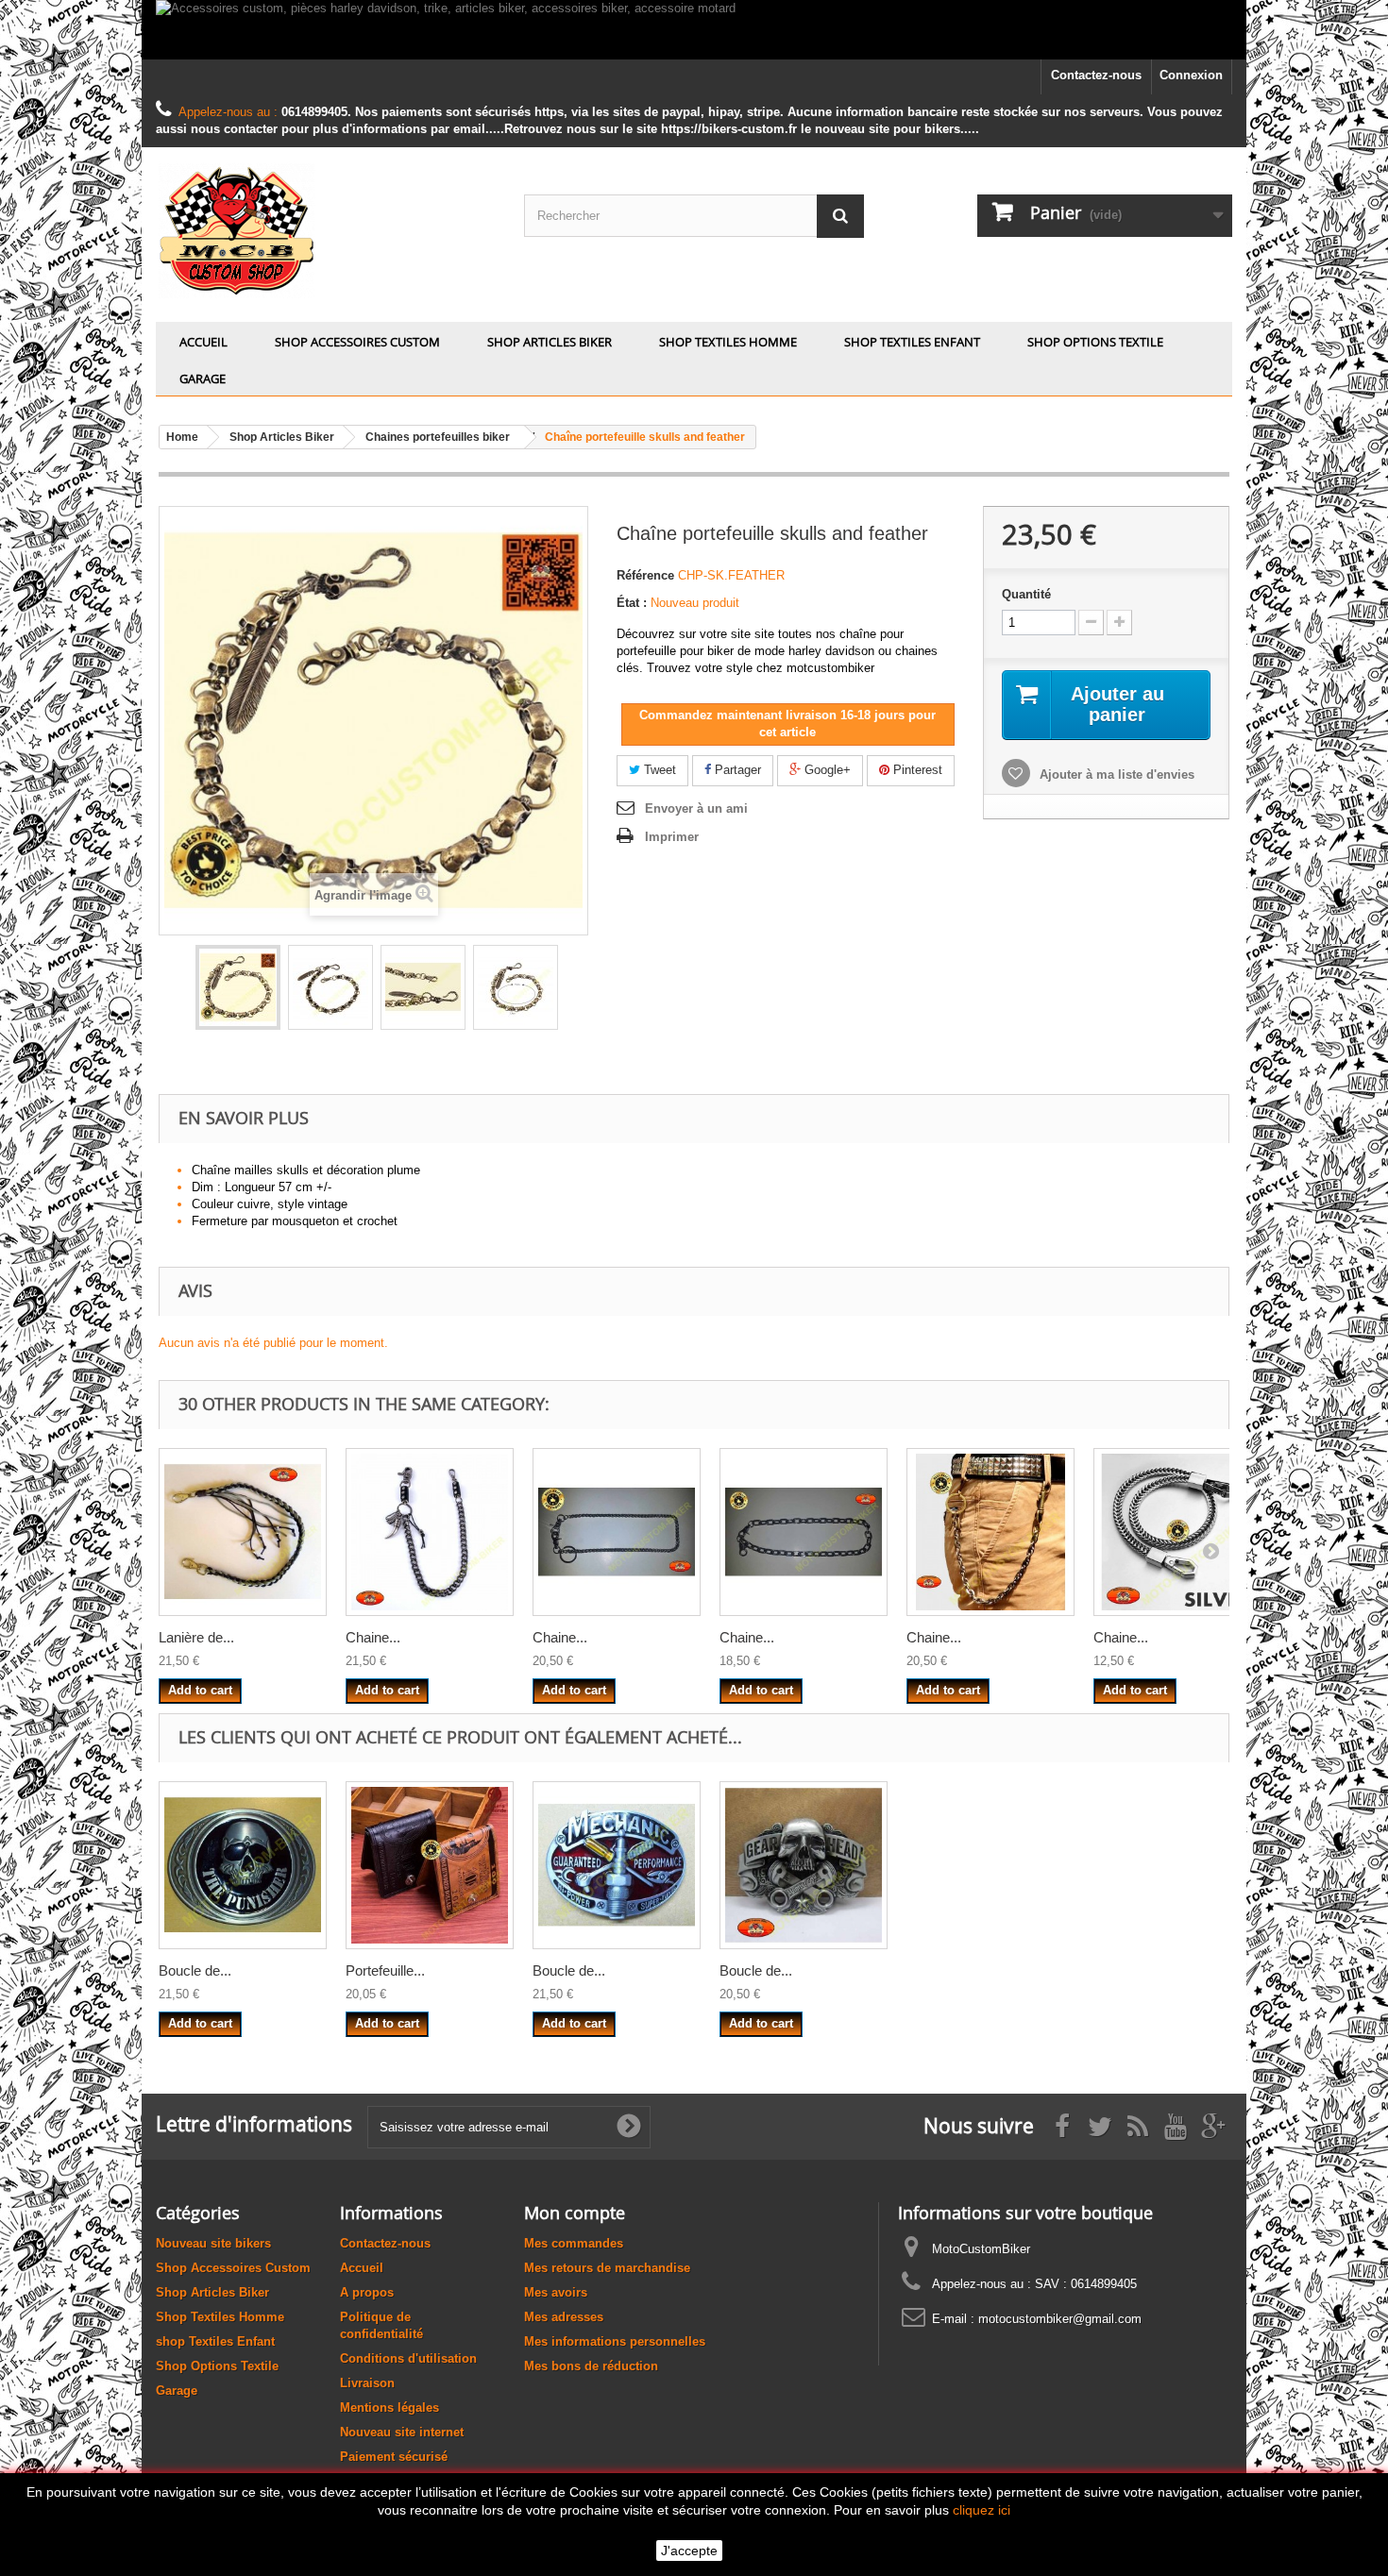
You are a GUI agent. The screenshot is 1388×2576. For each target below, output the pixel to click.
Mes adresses (564, 2317)
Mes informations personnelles (615, 2341)
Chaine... (373, 1637)
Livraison (367, 2383)
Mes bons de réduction (591, 2366)
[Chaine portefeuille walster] (1177, 1532)
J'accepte (689, 2551)
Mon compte (575, 2213)
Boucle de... (195, 1970)
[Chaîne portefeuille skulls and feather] (238, 987)
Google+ (826, 770)
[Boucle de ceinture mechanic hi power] (617, 1865)
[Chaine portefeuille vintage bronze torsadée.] (990, 1532)
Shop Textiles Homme (728, 342)
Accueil (203, 342)
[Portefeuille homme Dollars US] (430, 1865)
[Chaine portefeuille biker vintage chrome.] (617, 1532)
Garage (203, 379)
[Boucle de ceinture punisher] (243, 1865)
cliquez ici (982, 2510)
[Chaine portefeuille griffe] (430, 1532)
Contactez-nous (1096, 75)
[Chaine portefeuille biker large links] (804, 1532)
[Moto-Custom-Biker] (326, 230)
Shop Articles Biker (550, 342)
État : (632, 603)
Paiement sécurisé (394, 2457)
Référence (645, 575)
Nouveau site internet (402, 2432)
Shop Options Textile (1095, 342)
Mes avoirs (556, 2292)
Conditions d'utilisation (408, 2358)
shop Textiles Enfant (912, 342)
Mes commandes (574, 2243)
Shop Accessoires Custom (357, 342)
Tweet (658, 770)
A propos (367, 2292)
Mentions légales (389, 2408)
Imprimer (672, 837)
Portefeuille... (385, 1970)
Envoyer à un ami (696, 808)
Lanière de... (196, 1637)
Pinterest (916, 770)
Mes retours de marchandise (607, 2268)
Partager (736, 770)
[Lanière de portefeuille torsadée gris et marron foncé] (243, 1532)
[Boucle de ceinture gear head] (804, 1865)
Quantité (1026, 594)
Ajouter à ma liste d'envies (1115, 774)
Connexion (1191, 75)
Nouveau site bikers (213, 2243)
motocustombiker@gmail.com (1060, 2319)
